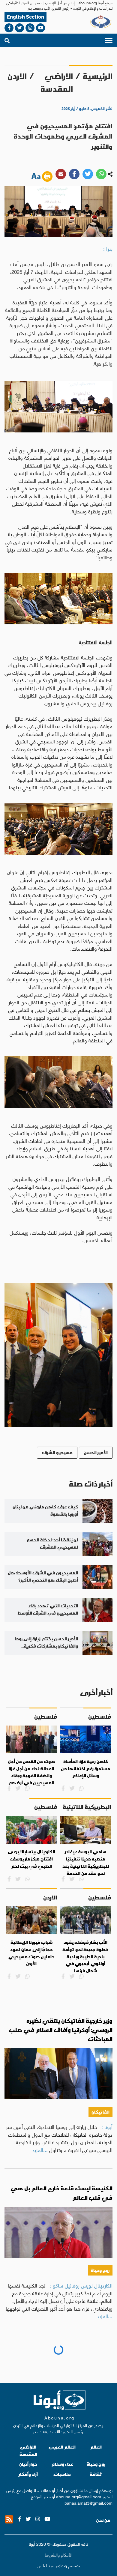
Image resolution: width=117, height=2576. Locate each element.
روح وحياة (100, 2270)
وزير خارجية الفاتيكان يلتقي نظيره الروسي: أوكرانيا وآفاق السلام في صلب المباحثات (61, 2030)
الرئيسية (98, 76)
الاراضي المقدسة (57, 82)
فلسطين (100, 2437)
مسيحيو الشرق (57, 1452)
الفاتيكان (100, 2112)
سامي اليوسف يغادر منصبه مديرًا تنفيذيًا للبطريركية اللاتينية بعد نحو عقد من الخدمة (86, 1862)
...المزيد (40, 2150)
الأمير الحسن (96, 1452)
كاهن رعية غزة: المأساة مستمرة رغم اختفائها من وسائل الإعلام (85, 1769)
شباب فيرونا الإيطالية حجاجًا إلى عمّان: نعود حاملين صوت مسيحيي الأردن (31, 1953)
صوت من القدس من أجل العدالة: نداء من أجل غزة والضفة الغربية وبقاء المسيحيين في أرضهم (31, 1772)
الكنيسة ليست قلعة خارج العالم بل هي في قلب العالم (61, 2193)
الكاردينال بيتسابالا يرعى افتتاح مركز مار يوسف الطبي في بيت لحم (31, 1859)
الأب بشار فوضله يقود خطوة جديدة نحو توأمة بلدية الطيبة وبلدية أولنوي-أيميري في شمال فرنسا (85, 1957)
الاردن (17, 76)
